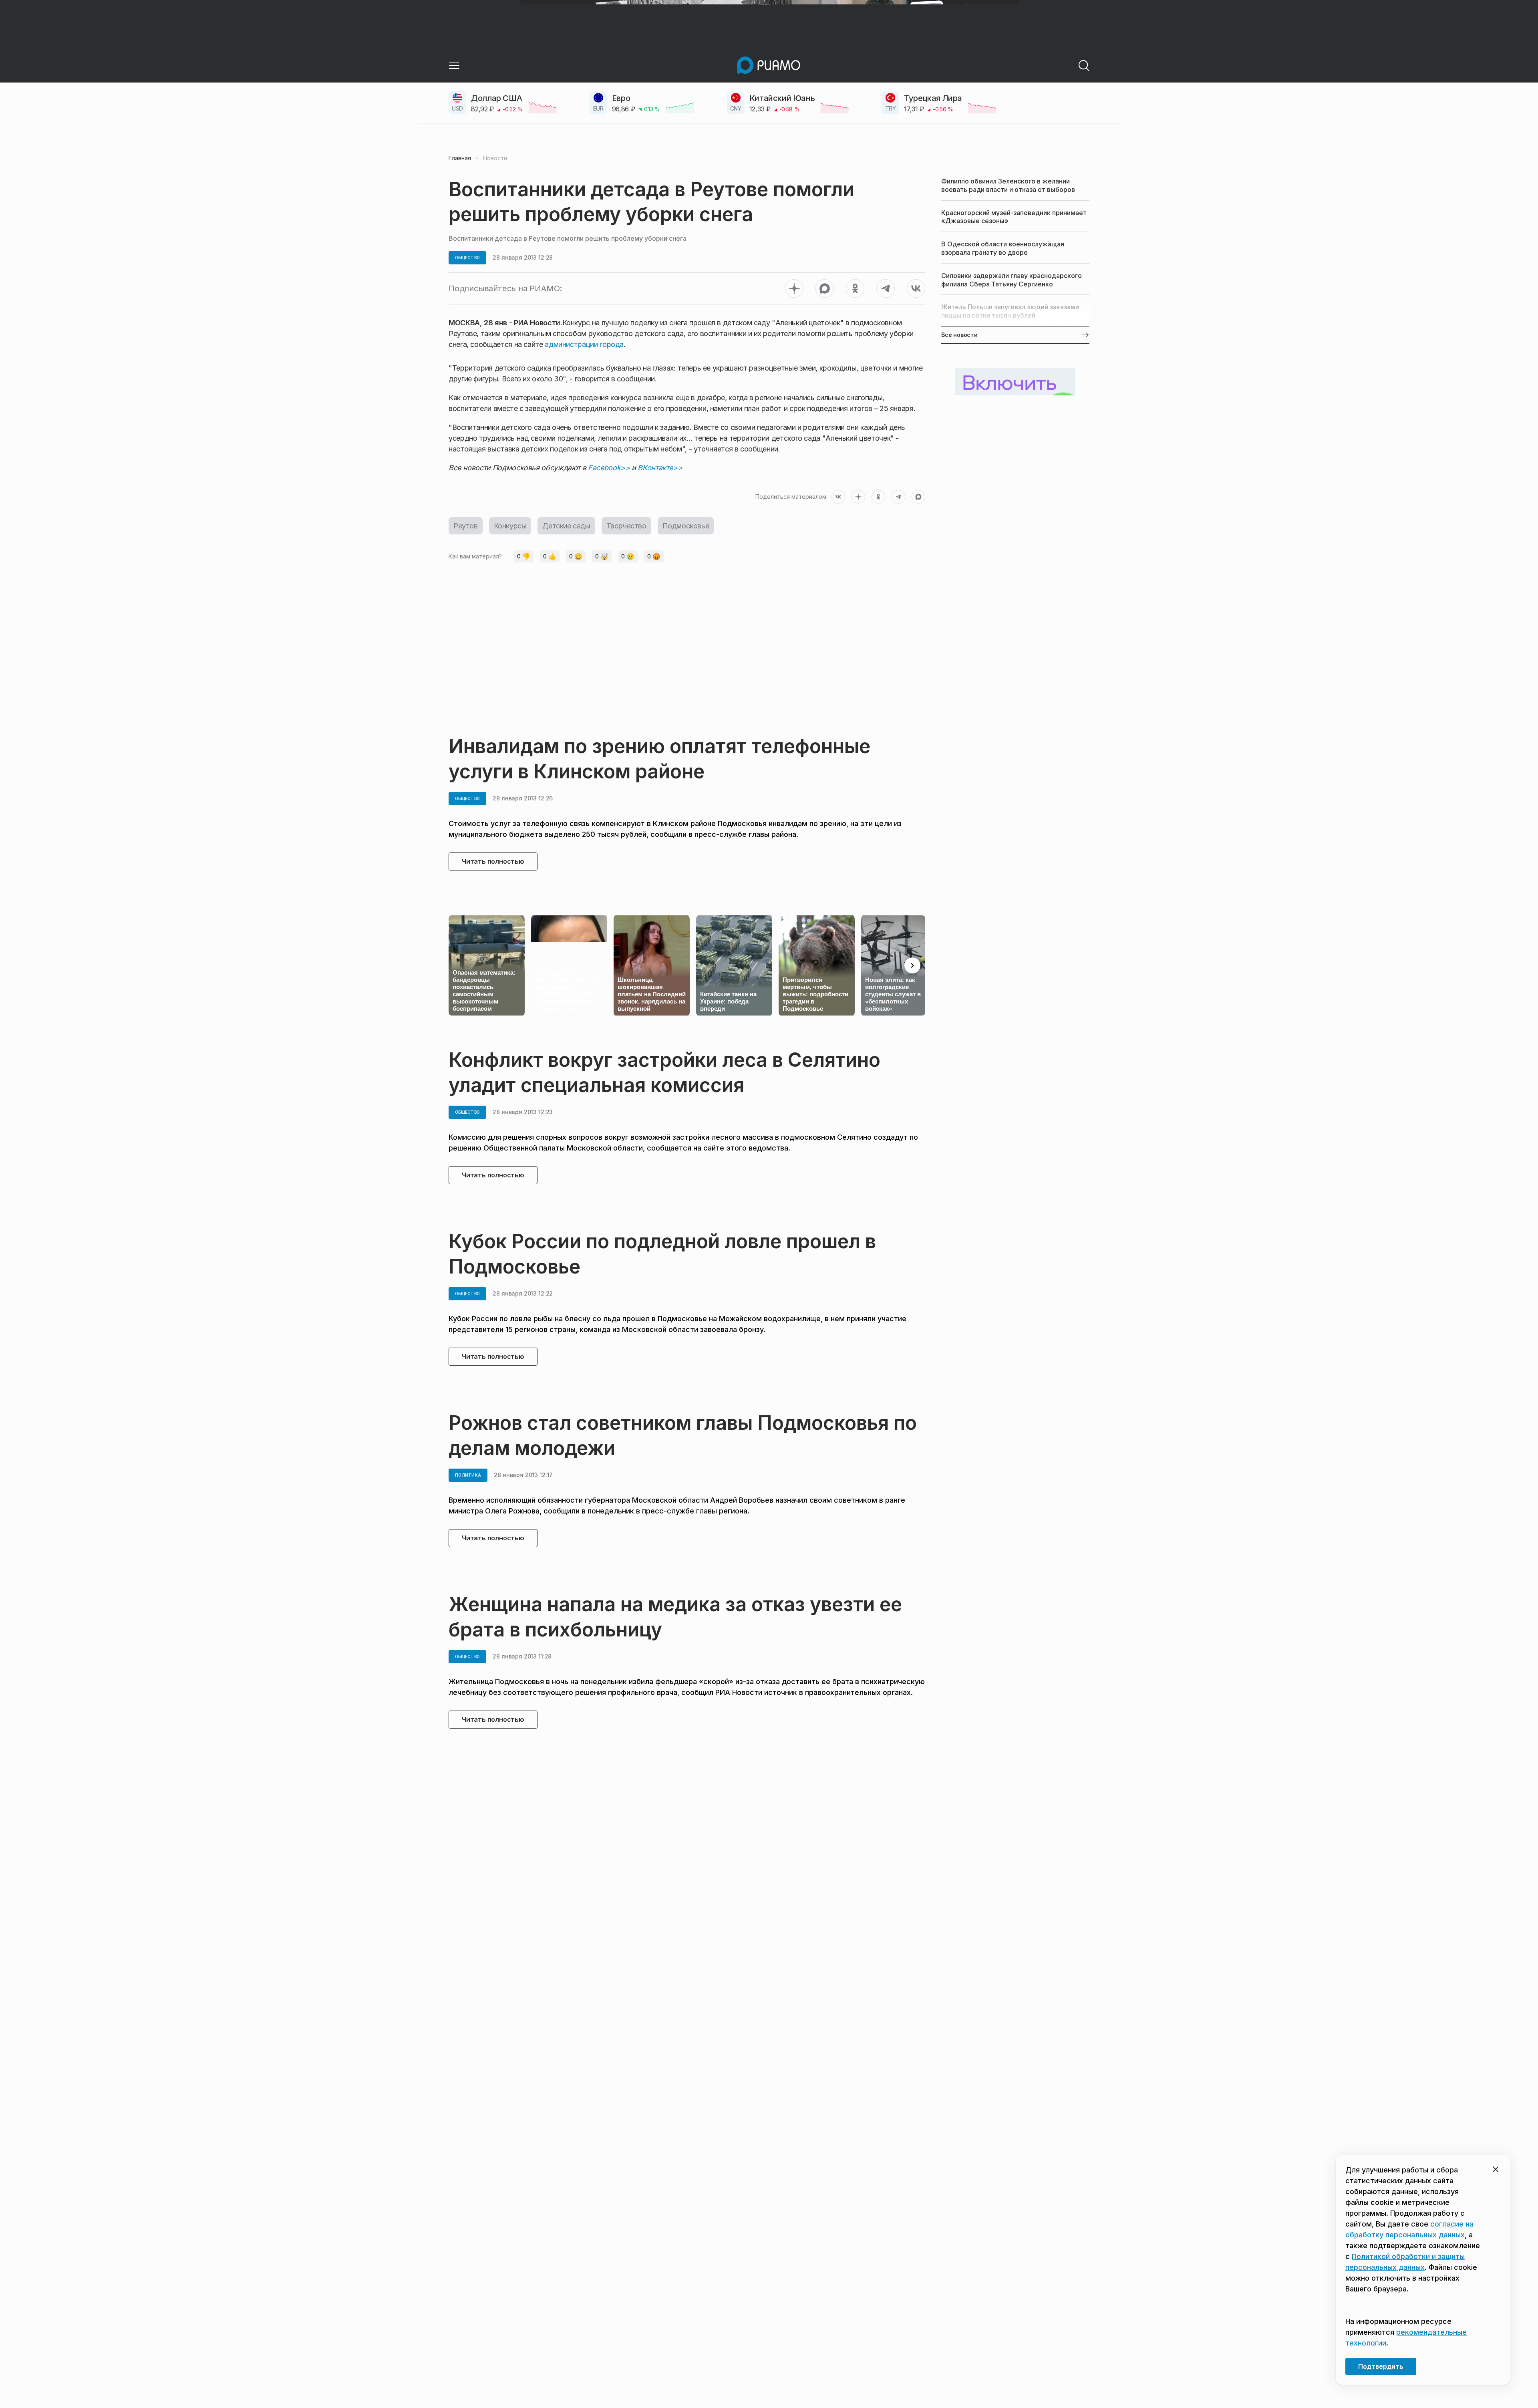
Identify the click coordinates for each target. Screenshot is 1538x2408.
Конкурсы (510, 526)
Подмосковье (686, 526)
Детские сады (566, 526)
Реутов (466, 526)
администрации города (584, 344)
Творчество (626, 526)
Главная (460, 158)
